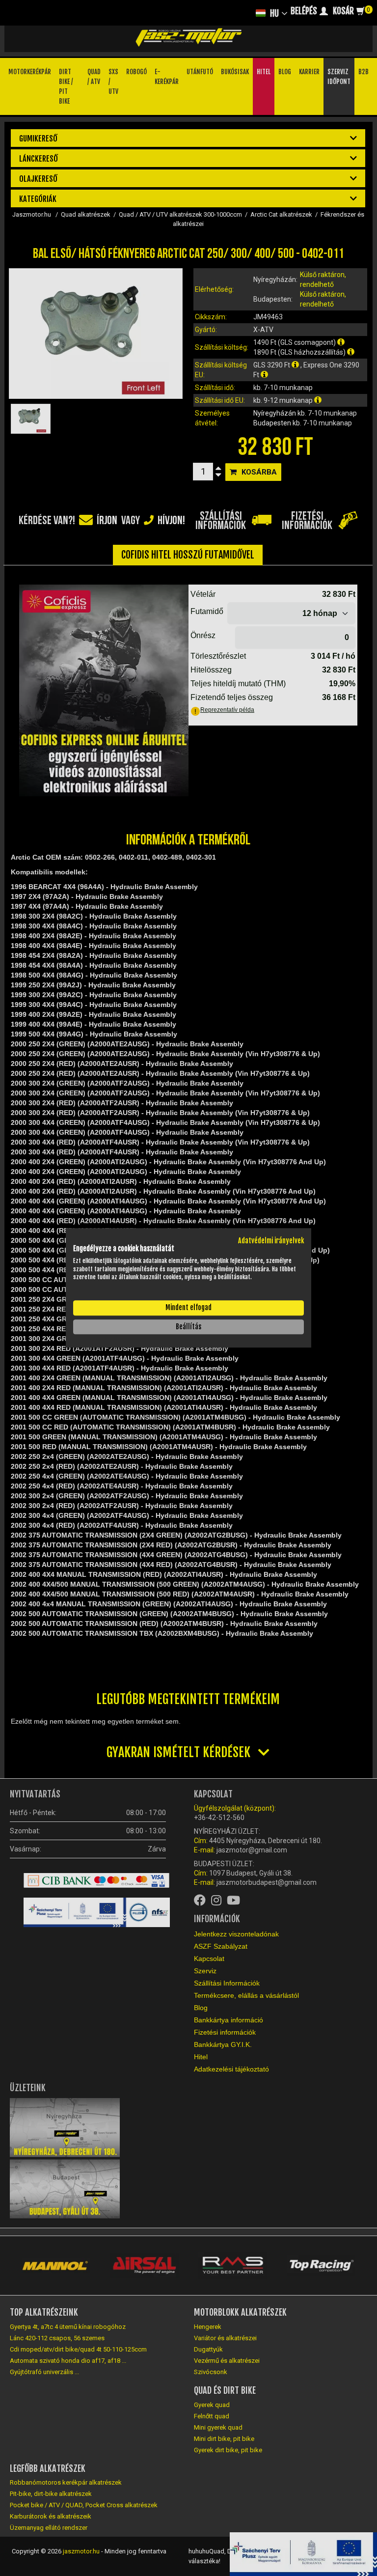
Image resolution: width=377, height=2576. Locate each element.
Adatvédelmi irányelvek (271, 1241)
